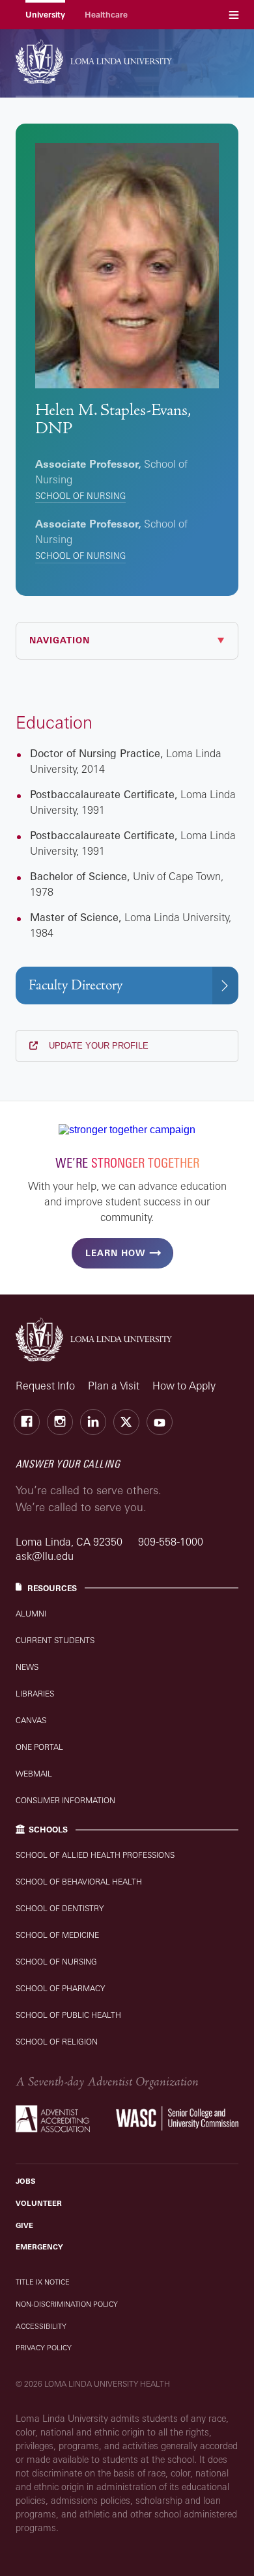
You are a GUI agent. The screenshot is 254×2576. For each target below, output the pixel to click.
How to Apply (184, 1386)
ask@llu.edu (45, 1556)
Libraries (35, 1694)
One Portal (39, 1747)
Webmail (34, 1774)
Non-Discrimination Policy (67, 2304)
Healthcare (106, 15)
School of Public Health (68, 2015)
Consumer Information (65, 1800)
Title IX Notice (43, 2282)
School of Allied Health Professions (95, 1855)
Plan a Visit (114, 1386)
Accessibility (41, 2326)
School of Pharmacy (60, 1988)
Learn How (115, 1253)
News (27, 1667)
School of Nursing (80, 496)
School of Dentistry (60, 1908)
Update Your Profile (97, 1046)
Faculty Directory (76, 985)
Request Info (45, 1386)
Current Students (55, 1640)
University (45, 15)
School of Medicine (57, 1935)
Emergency (39, 2247)
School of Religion (57, 2042)
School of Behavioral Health (79, 1882)
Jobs (25, 2181)
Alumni (31, 1614)
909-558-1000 (171, 1542)
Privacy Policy (44, 2348)
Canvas (31, 1720)
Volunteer (39, 2203)
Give (24, 2225)
